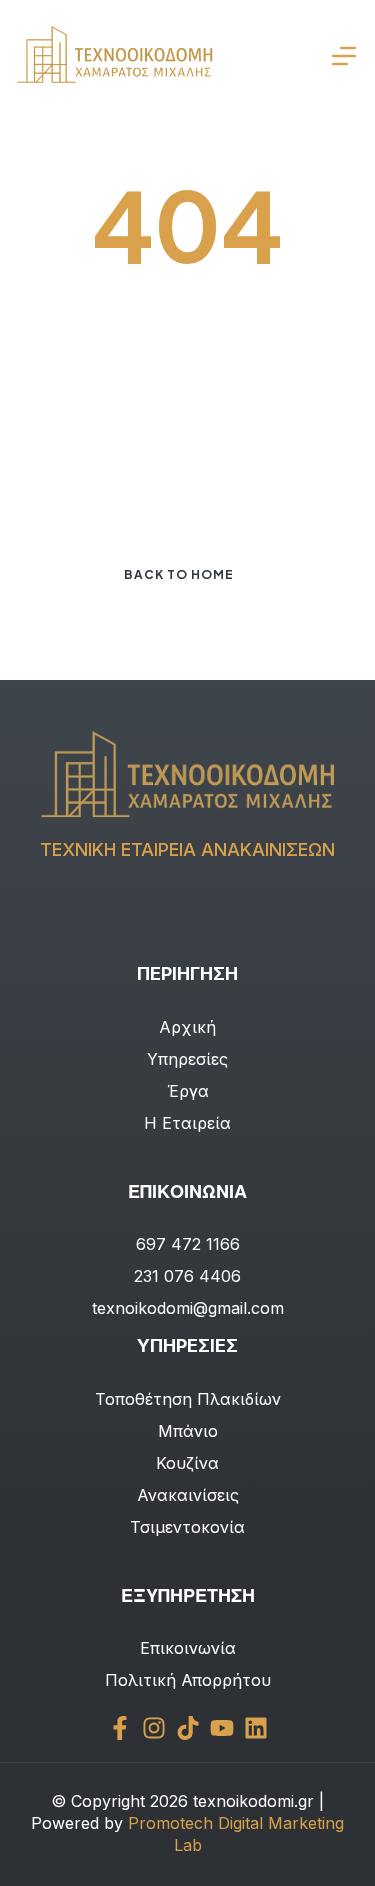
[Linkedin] (256, 1728)
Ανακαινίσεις (188, 1495)
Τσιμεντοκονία (187, 1527)
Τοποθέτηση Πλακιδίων (188, 1399)
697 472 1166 (188, 1244)
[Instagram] (154, 1728)
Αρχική (187, 1027)
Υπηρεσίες (187, 1059)
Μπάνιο (188, 1431)
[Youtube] (222, 1728)
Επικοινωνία (188, 1648)
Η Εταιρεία (187, 1123)
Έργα (188, 1091)
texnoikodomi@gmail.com (188, 1308)
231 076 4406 (187, 1276)
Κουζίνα (187, 1463)
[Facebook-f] (120, 1728)
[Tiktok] (188, 1728)
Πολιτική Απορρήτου (188, 1680)
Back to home (179, 574)
